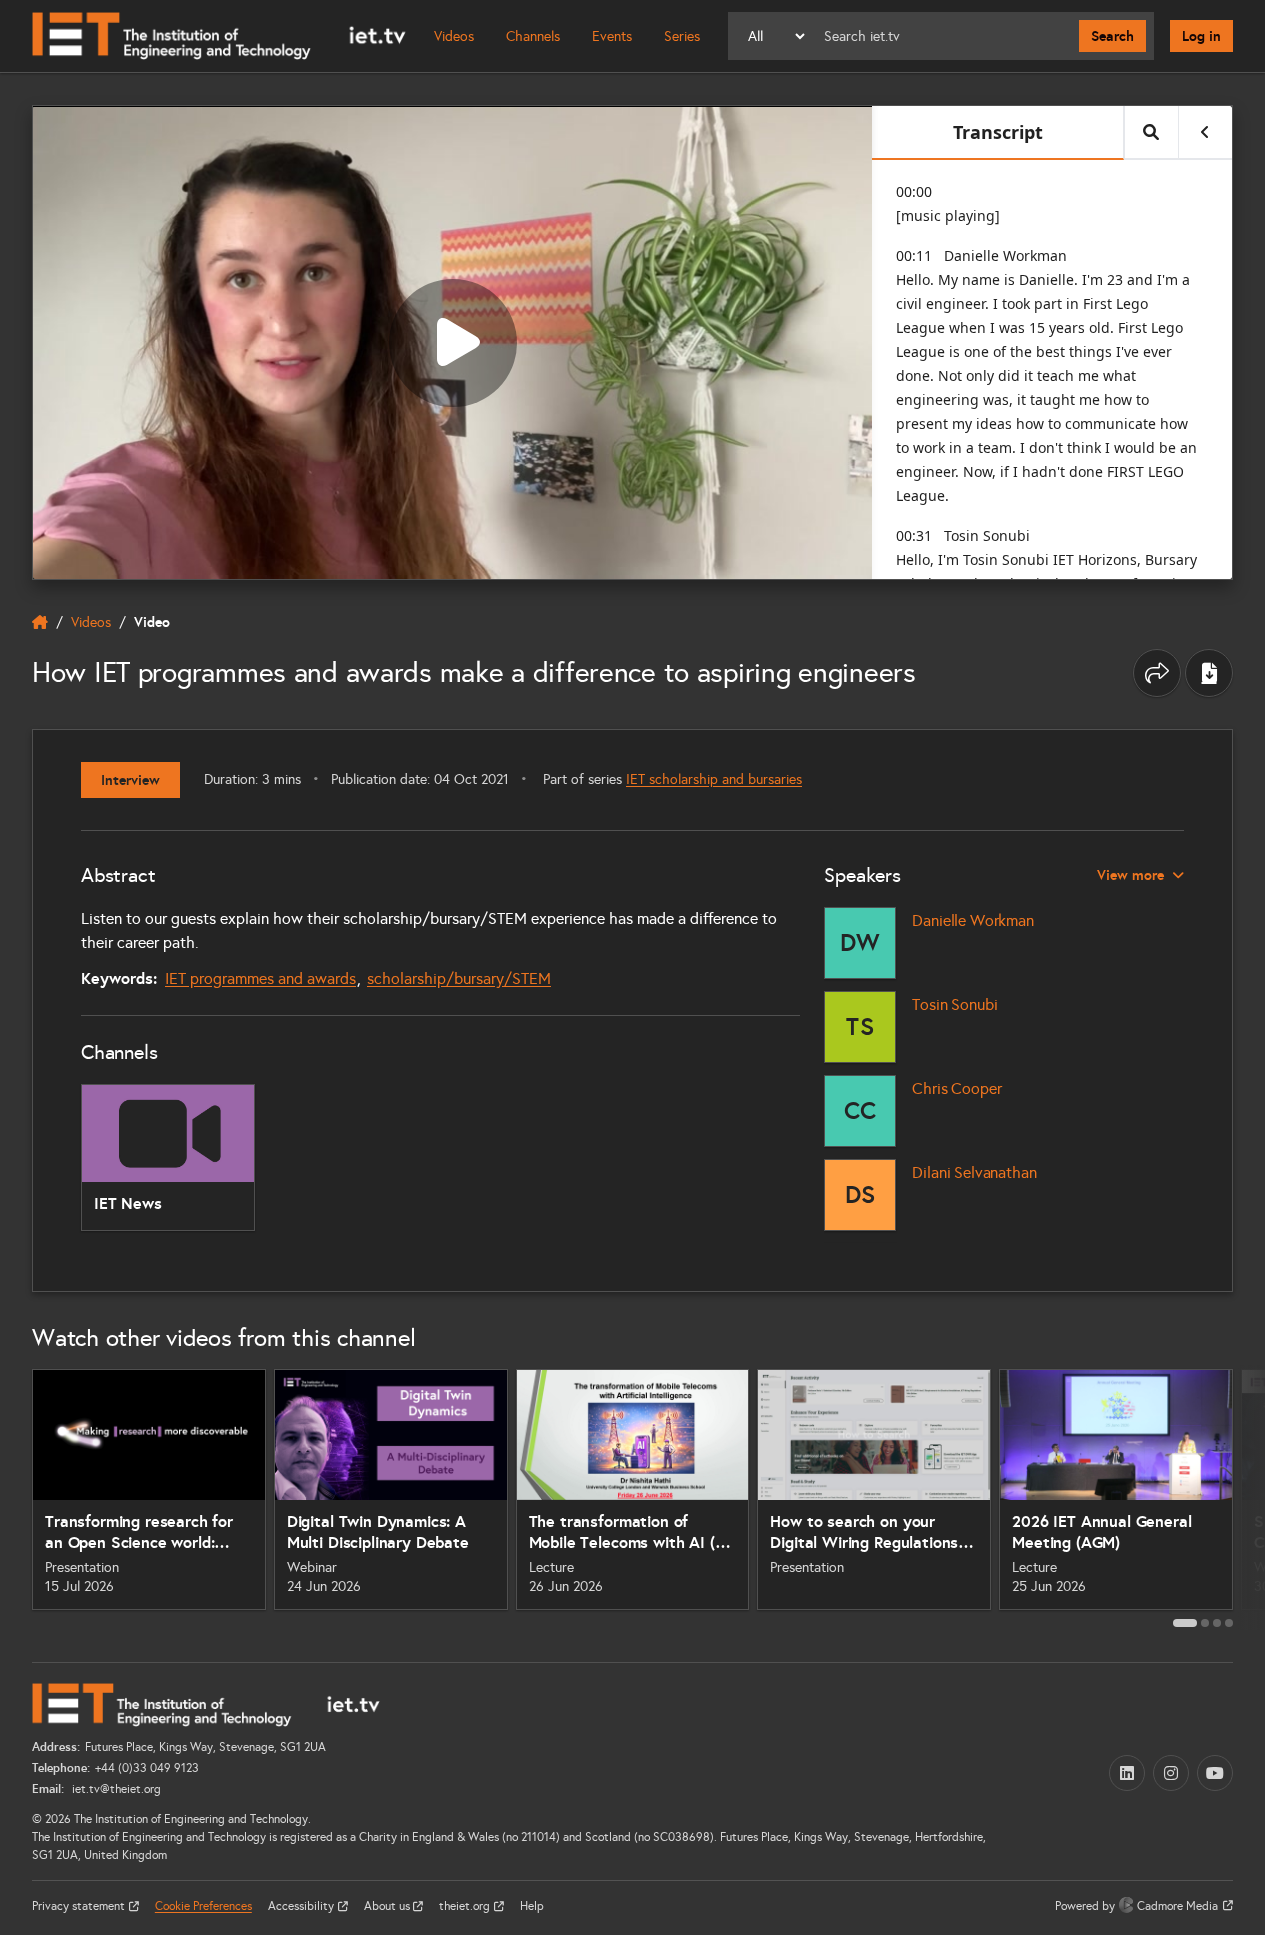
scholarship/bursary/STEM (459, 978)
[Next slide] (1249, 1497)
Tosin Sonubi (954, 1004)
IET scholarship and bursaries (714, 779)
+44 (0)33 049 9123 (147, 1768)
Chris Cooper (956, 1088)
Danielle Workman (972, 920)
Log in (1201, 36)
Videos (454, 36)
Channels (533, 36)
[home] (40, 622)
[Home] (219, 36)
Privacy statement (80, 1906)
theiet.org (466, 1906)
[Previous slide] (16, 1497)
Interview (130, 780)
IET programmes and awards (260, 978)
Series (682, 36)
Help (532, 1906)
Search (1112, 36)
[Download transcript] (1209, 673)
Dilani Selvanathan (974, 1172)
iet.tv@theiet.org (115, 1789)
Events (612, 36)
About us (388, 1906)
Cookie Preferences (203, 1906)
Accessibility (302, 1906)
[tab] (1185, 1623)
